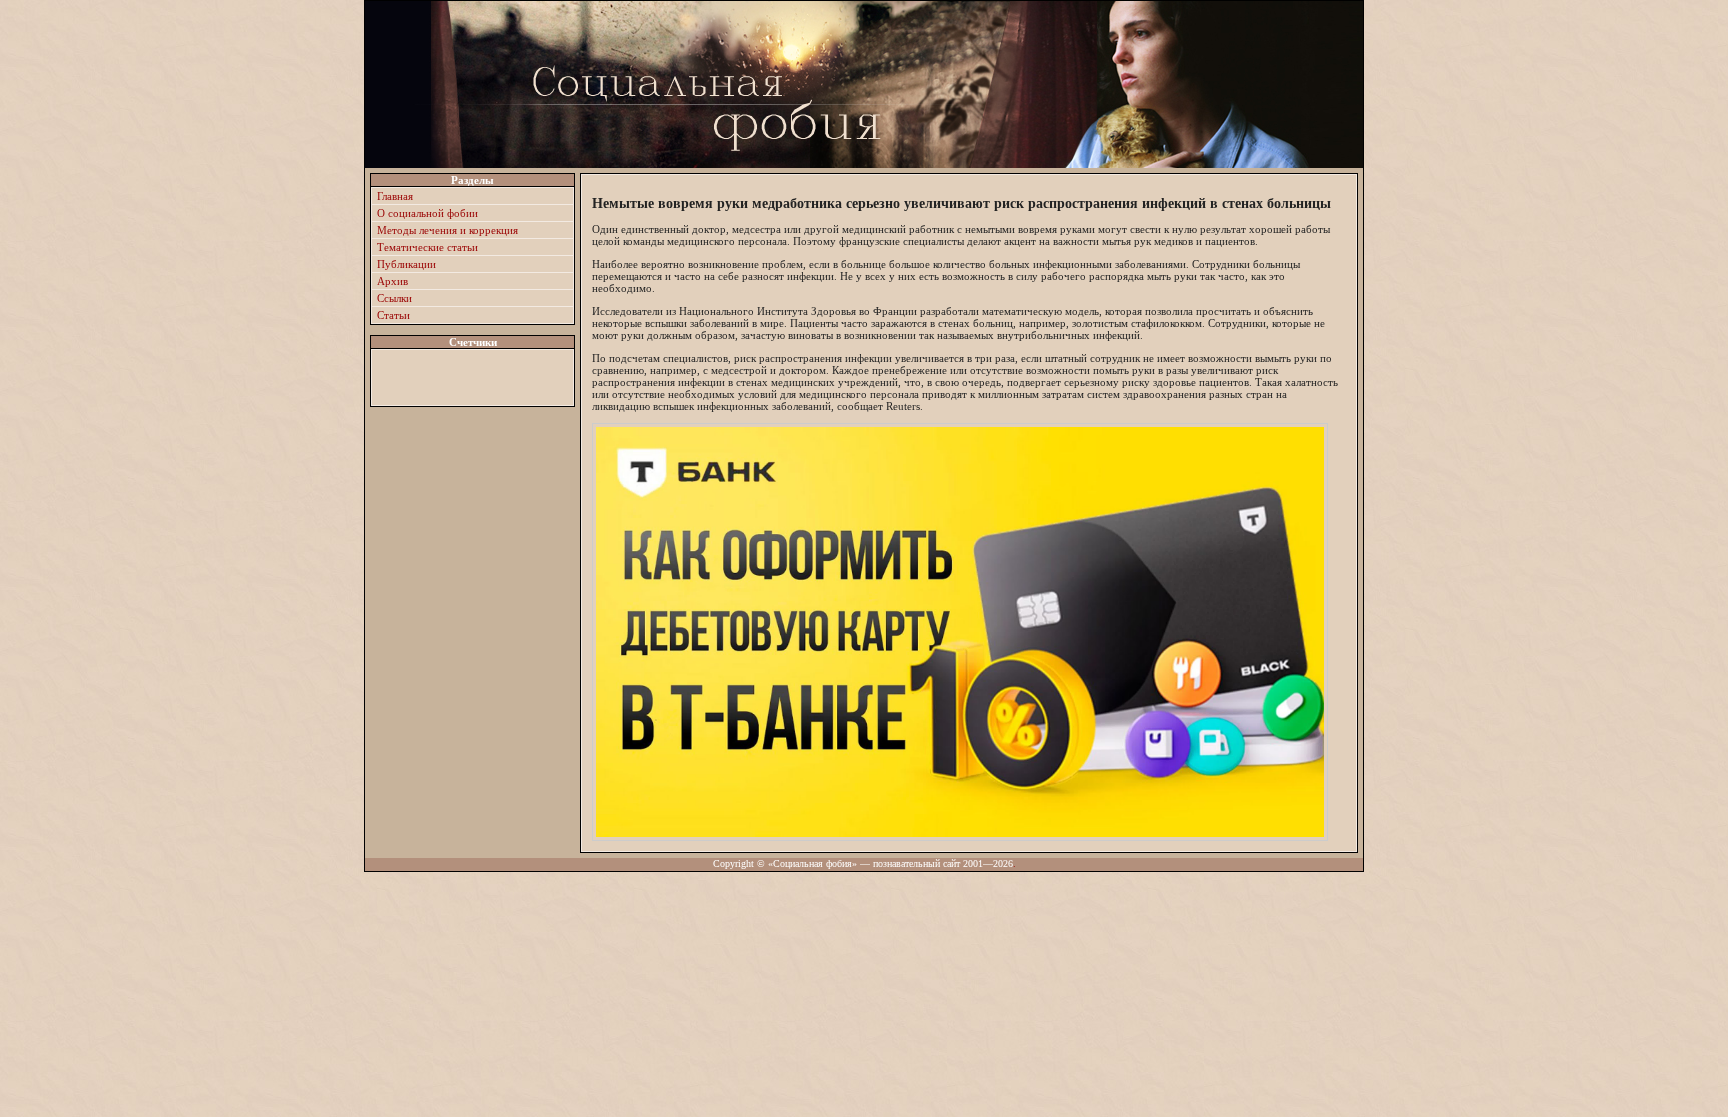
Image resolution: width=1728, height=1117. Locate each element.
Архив (392, 281)
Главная (395, 196)
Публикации (406, 264)
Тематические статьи (427, 247)
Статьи (393, 315)
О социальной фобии (427, 213)
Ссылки (394, 298)
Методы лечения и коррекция (447, 230)
